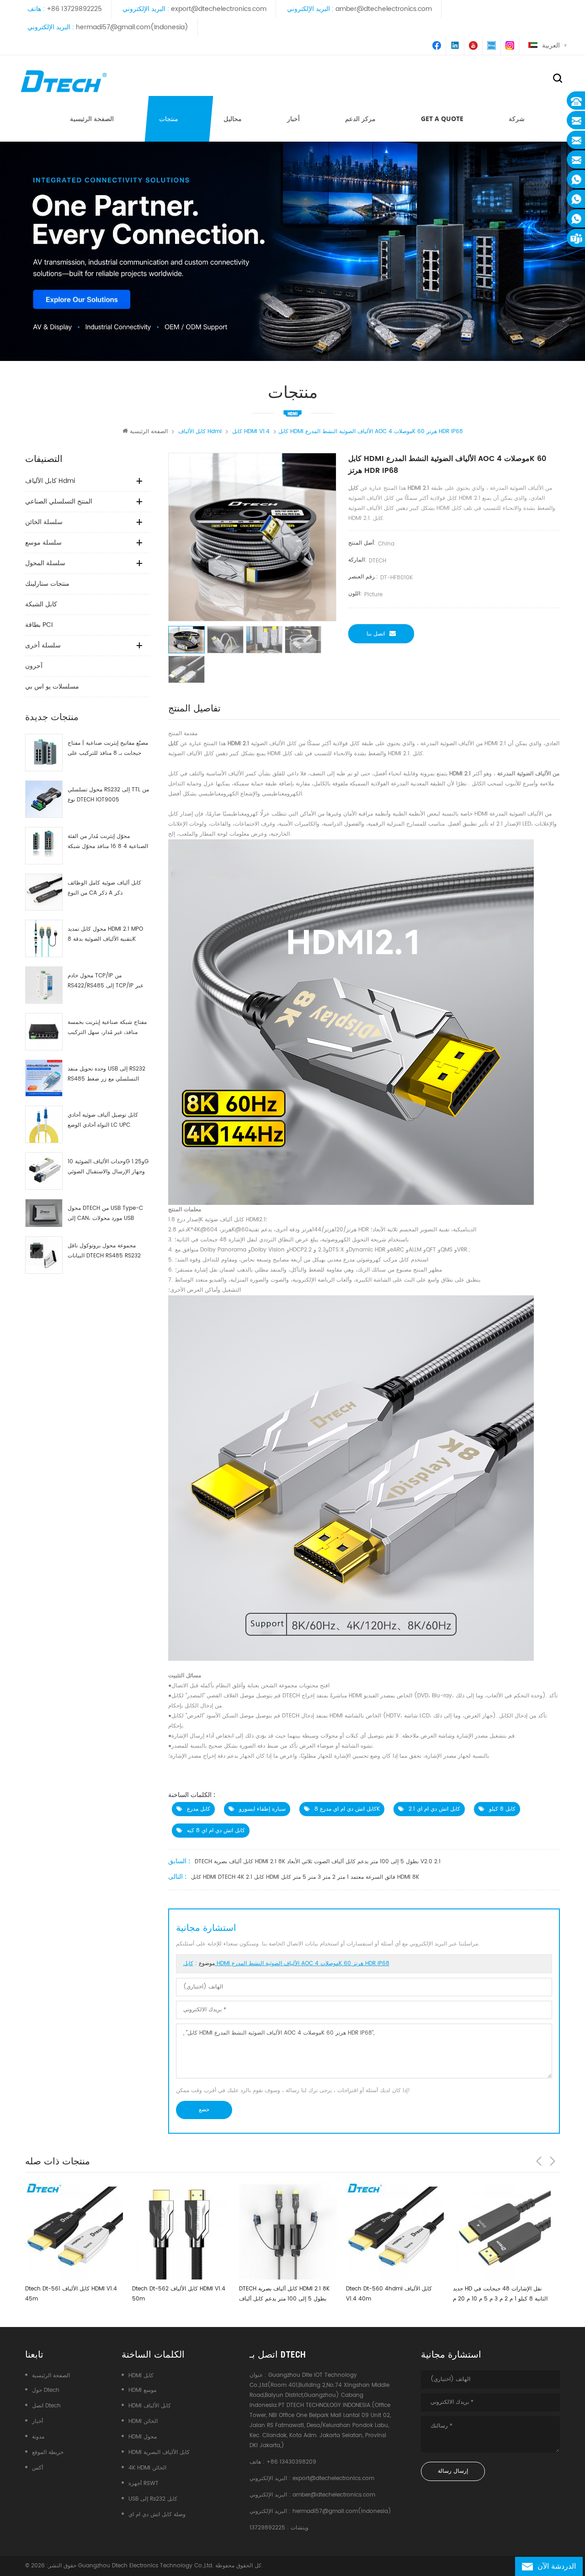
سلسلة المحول (45, 563)
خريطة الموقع (48, 2452)
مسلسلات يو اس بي (52, 686)
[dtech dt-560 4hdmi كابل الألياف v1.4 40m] (291, 2231)
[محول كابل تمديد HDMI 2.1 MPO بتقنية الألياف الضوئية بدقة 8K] (44, 938)
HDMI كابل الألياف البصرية (159, 2452)
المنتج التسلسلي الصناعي (59, 501)
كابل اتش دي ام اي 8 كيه (216, 1831)
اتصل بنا (376, 634)
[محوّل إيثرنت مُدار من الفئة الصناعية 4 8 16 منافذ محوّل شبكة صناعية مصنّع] (44, 846)
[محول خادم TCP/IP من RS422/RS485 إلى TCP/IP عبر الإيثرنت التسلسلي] (44, 985)
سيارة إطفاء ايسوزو (262, 1809)
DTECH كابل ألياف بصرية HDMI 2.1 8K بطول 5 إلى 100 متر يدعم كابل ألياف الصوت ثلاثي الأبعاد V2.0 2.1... (180, 2294)
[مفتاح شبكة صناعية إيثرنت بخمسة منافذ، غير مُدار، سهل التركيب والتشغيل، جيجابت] (44, 1032)
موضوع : (286, 1964)
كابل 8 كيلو (502, 1809)
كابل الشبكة (41, 604)
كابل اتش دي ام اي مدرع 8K (347, 1809)
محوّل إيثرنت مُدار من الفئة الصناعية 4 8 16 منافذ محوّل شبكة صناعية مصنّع (108, 842)
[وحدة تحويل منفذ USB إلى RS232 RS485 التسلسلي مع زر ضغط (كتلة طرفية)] (44, 1078)
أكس (37, 2468)
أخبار (293, 119)
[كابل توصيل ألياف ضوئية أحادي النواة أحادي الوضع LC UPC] (44, 1124)
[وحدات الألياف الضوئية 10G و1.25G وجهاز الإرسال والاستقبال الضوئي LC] (44, 1171)
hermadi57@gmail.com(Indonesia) (132, 27)
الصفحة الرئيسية (92, 119)
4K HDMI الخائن (147, 2468)
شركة (517, 119)
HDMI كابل (141, 2376)
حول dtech (46, 2390)
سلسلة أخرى (43, 645)
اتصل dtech (46, 2406)
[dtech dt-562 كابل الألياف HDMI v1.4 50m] (77, 2231)
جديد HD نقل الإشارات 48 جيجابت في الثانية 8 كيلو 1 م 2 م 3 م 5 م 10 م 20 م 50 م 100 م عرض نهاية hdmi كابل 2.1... (396, 2294)
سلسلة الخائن (44, 522)
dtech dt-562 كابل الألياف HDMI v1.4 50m (74, 2294)
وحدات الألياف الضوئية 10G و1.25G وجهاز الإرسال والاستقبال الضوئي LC (108, 1167)
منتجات (169, 119)
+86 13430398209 (291, 2462)
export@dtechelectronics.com (219, 9)
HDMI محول (143, 2437)
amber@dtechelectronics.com (384, 9)
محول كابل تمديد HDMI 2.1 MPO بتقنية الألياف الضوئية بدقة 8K (105, 934)
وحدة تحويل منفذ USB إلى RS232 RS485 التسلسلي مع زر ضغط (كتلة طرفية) (106, 1074)
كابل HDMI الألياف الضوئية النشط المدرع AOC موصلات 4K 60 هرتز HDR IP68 (286, 1964)
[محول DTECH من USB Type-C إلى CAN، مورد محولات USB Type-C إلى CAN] (44, 1213)
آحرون (34, 666)
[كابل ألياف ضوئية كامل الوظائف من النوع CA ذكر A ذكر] (44, 892)
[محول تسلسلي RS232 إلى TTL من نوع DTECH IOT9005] (44, 799)
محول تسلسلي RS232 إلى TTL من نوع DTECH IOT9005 (108, 795)
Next (553, 2161)
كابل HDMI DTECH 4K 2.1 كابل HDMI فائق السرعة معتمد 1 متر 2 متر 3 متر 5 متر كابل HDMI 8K (305, 1877)
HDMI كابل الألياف (150, 2406)
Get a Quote (442, 119)
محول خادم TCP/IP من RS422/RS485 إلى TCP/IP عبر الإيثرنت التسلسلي (106, 981)
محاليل (233, 119)
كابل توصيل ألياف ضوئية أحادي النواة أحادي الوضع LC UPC (103, 1120)
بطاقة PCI (39, 625)
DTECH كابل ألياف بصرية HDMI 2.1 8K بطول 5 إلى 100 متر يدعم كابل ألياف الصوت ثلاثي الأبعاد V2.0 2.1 (318, 1862)
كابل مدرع (199, 1809)
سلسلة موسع (43, 543)
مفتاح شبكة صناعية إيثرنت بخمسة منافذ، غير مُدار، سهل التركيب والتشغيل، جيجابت (107, 1028)
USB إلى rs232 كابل (153, 2499)
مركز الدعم (360, 119)
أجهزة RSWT (144, 2483)
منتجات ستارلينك (47, 584)
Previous (539, 2161)
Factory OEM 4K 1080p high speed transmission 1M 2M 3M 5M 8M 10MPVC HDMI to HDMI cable (502, 2294)
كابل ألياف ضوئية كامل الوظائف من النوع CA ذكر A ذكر (104, 888)
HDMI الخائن (143, 2421)
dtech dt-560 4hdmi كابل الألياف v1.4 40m (285, 2294)
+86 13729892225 (74, 9)
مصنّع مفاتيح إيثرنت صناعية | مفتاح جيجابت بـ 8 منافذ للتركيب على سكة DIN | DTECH (108, 749)
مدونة (38, 2437)
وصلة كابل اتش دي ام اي (157, 2515)
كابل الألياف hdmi (50, 481)
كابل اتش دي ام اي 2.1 (434, 1809)
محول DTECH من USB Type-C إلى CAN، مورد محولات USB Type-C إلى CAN (105, 1214)
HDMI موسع (142, 2390)
